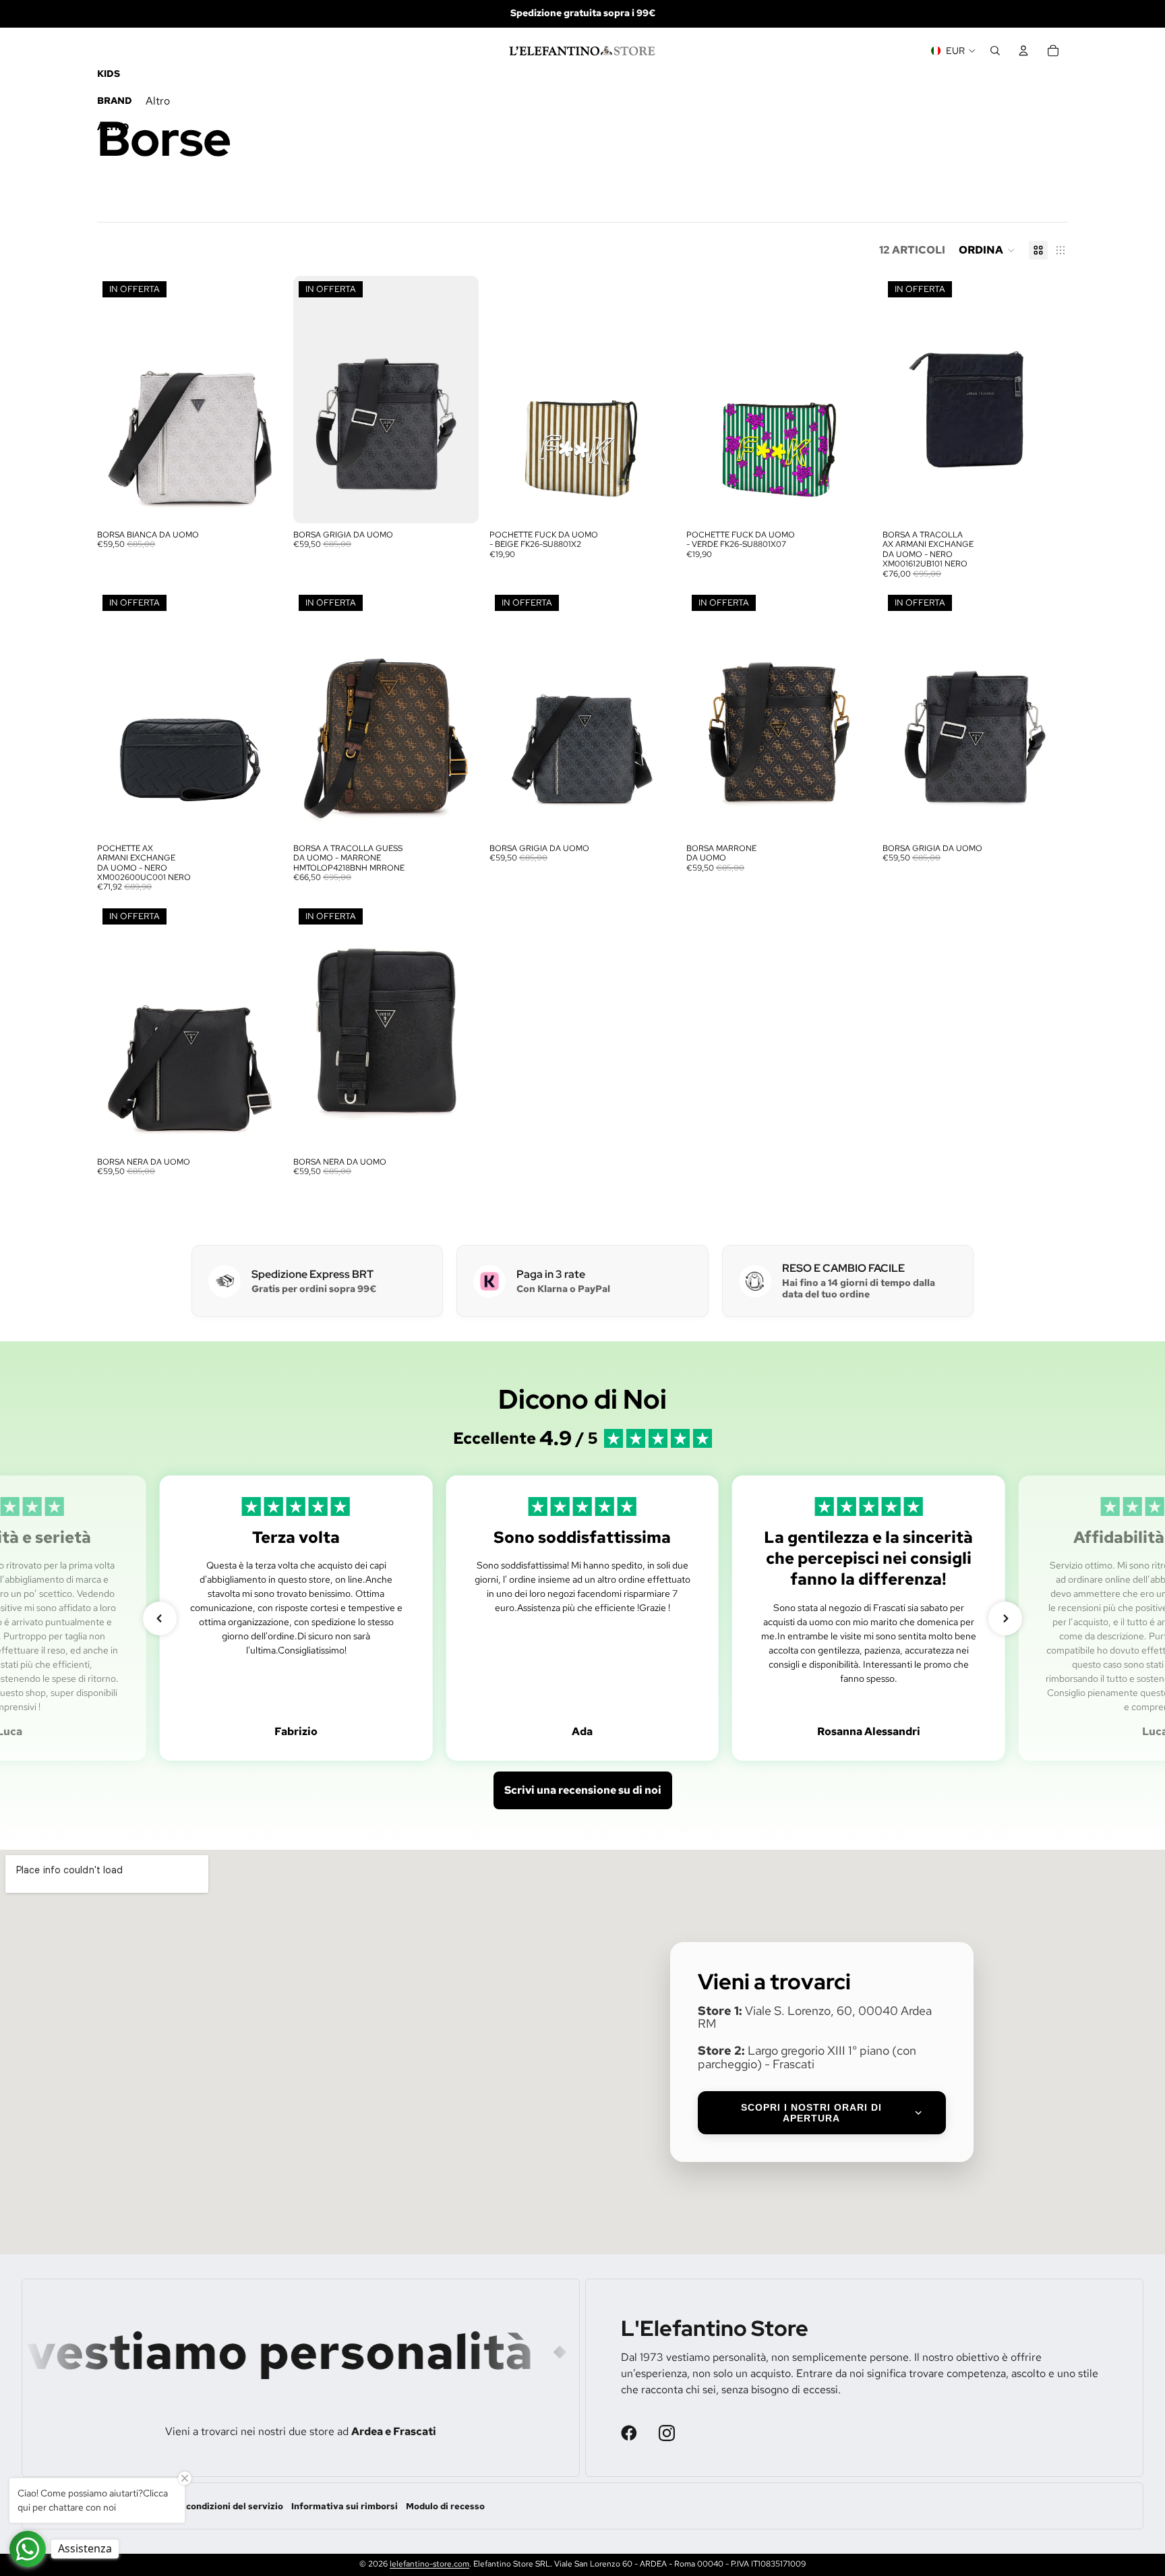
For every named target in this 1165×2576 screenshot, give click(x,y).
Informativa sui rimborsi (345, 2506)
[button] (987, 250)
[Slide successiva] (262, 399)
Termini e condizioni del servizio (213, 2506)
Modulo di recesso (445, 2506)
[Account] (1023, 51)
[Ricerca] (995, 51)
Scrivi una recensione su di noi (583, 1790)
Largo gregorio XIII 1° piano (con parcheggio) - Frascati (807, 2057)
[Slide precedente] (117, 399)
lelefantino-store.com (429, 2564)
